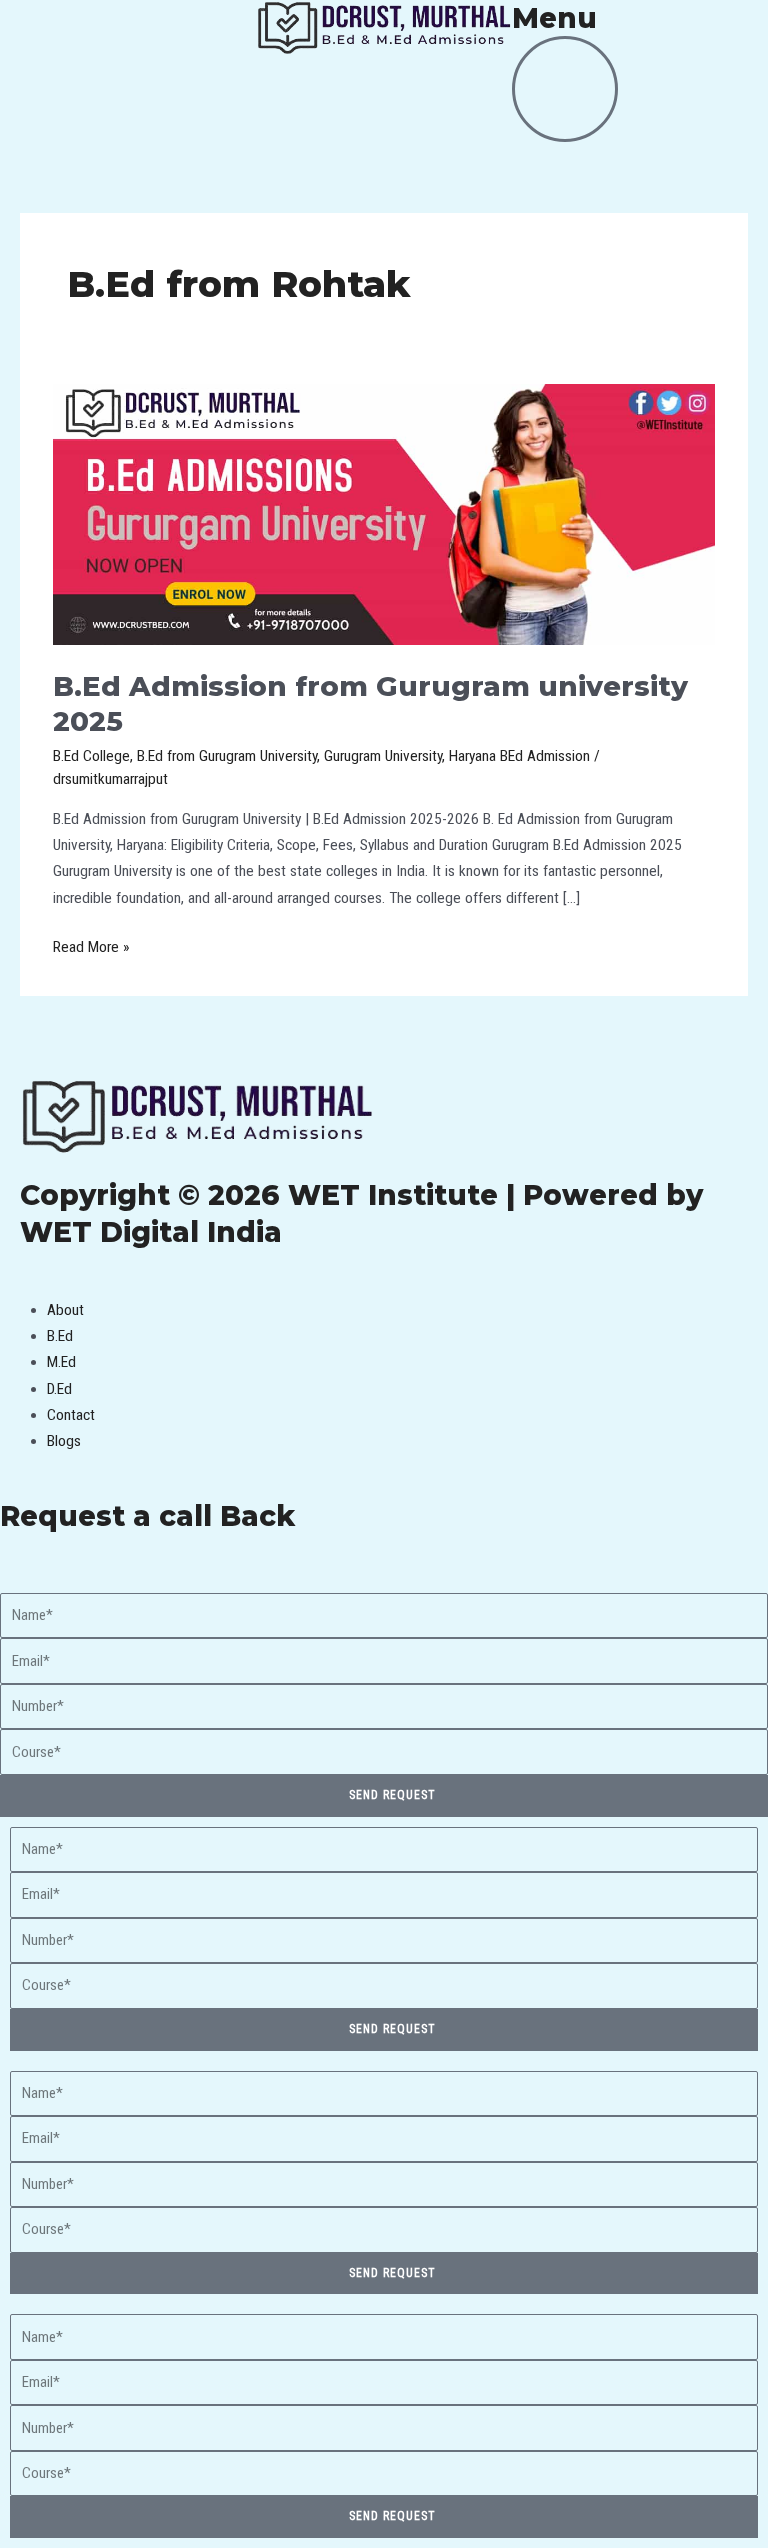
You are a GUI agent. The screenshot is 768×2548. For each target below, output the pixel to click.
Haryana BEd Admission (519, 756)
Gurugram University (383, 756)
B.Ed (60, 1336)
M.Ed (61, 1362)
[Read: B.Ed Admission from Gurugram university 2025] (384, 514)
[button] (384, 1283)
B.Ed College (91, 756)
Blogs (64, 1441)
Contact (71, 1415)
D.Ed (59, 1389)
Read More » (91, 945)
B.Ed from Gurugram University (227, 756)
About (65, 1310)
